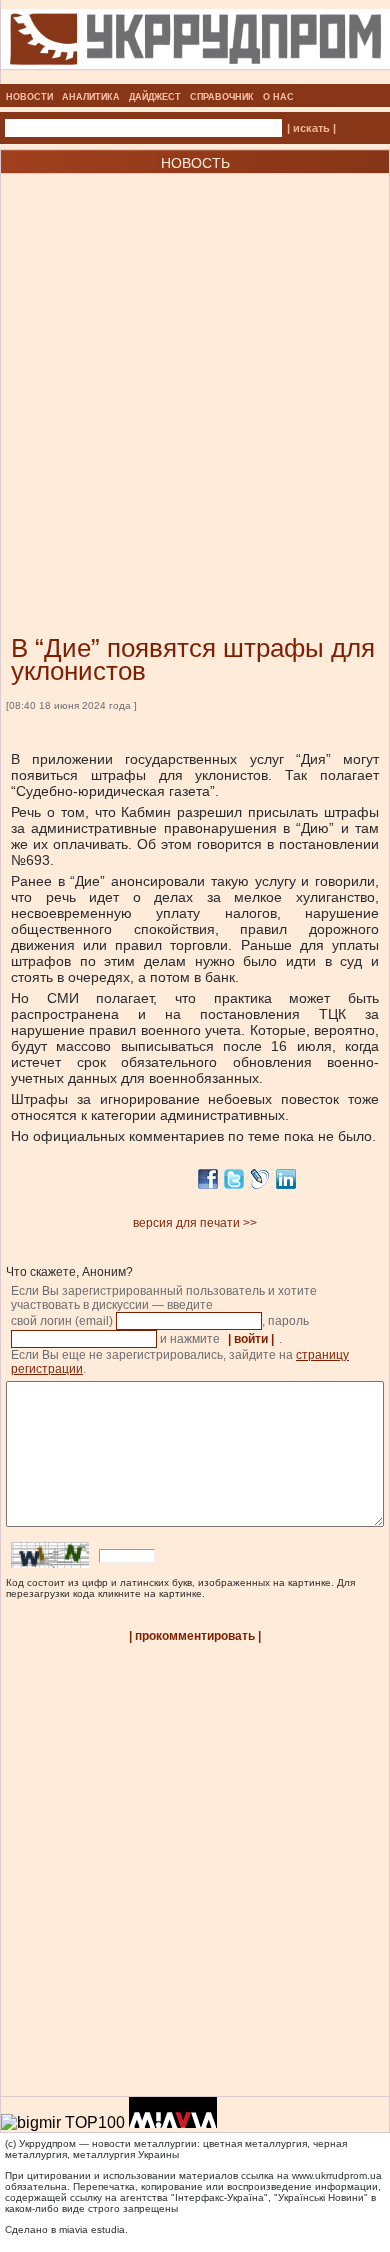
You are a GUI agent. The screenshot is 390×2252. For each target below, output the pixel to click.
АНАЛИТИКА (91, 97)
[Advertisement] (195, 374)
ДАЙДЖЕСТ (155, 97)
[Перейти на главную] (195, 78)
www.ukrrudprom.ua (337, 2175)
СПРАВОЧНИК (222, 97)
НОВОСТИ (29, 97)
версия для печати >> (195, 1223)
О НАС (278, 97)
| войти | (251, 1339)
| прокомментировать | (195, 1636)
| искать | (311, 128)
